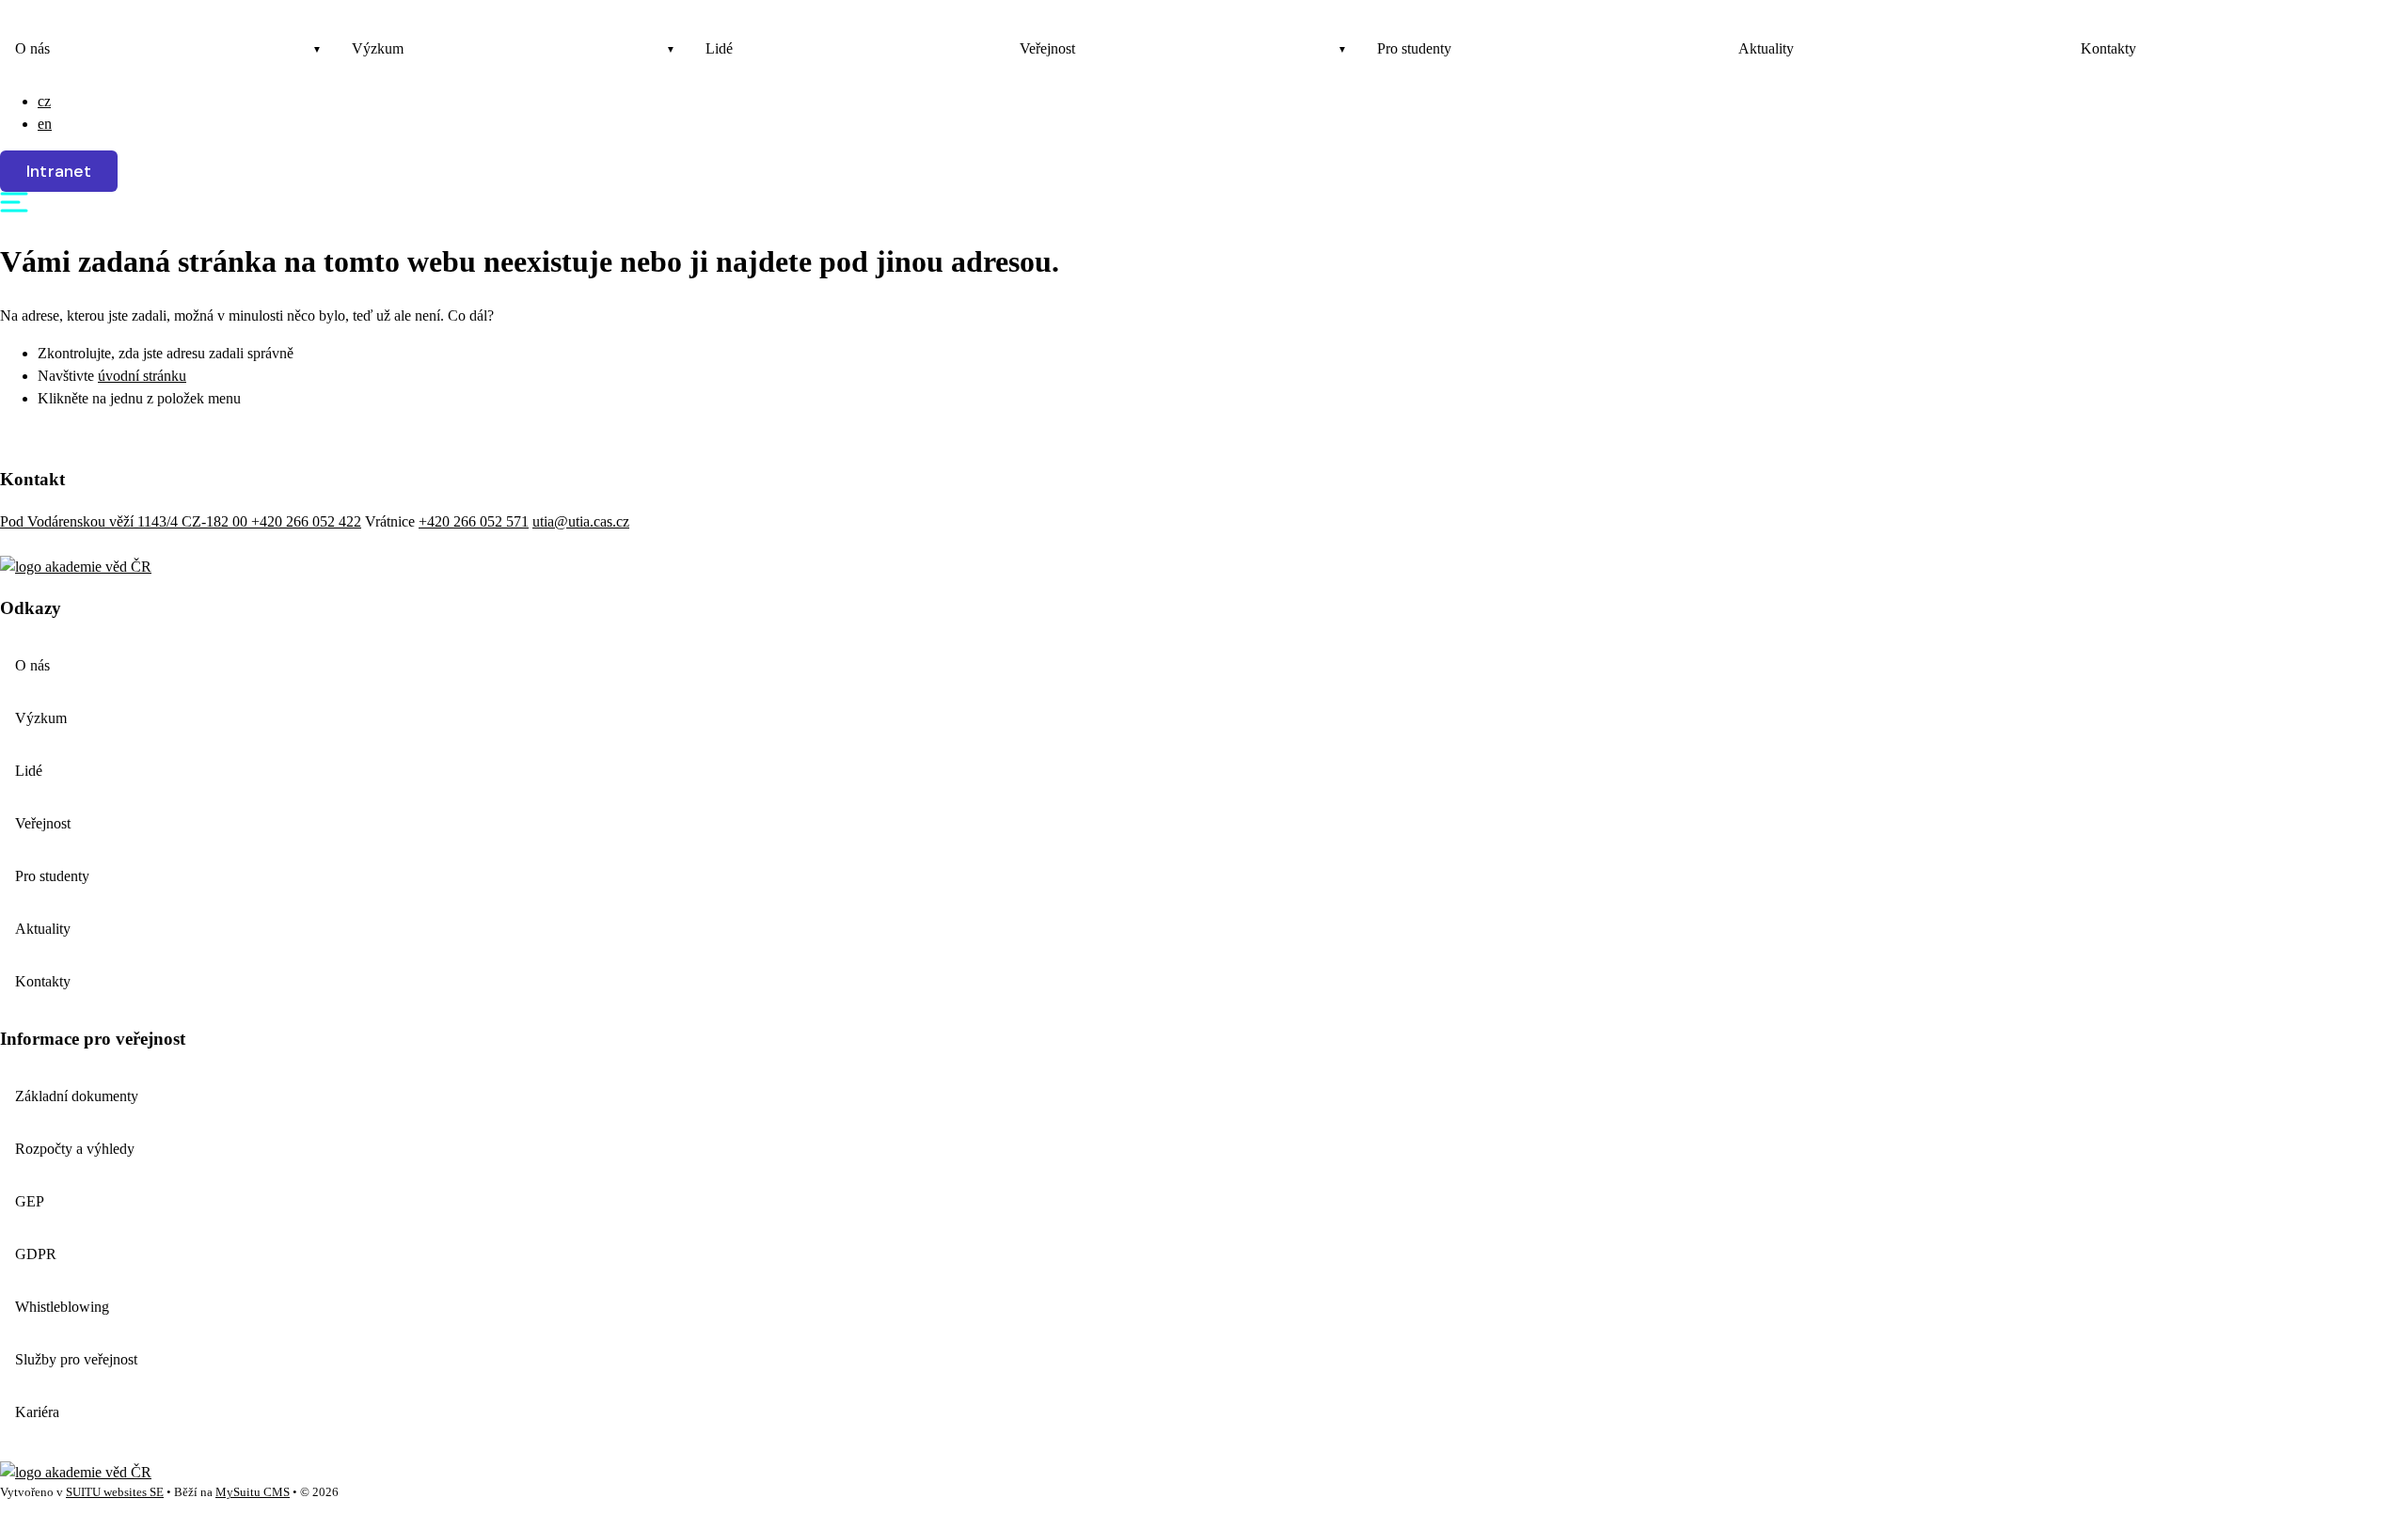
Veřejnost (1047, 48)
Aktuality (1766, 48)
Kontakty (2108, 48)
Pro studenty (1414, 48)
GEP (30, 1201)
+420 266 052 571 (474, 521)
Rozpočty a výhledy (75, 1149)
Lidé (719, 48)
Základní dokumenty (77, 1096)
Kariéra (37, 1412)
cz (44, 101)
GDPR (36, 1254)
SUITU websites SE (115, 1492)
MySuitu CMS (253, 1492)
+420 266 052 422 (306, 521)
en (45, 124)
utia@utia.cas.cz (581, 521)
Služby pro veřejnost (76, 1359)
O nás (32, 48)
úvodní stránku (142, 376)
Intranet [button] (59, 171)
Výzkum (378, 48)
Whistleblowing (62, 1307)
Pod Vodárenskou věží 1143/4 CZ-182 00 (126, 521)
